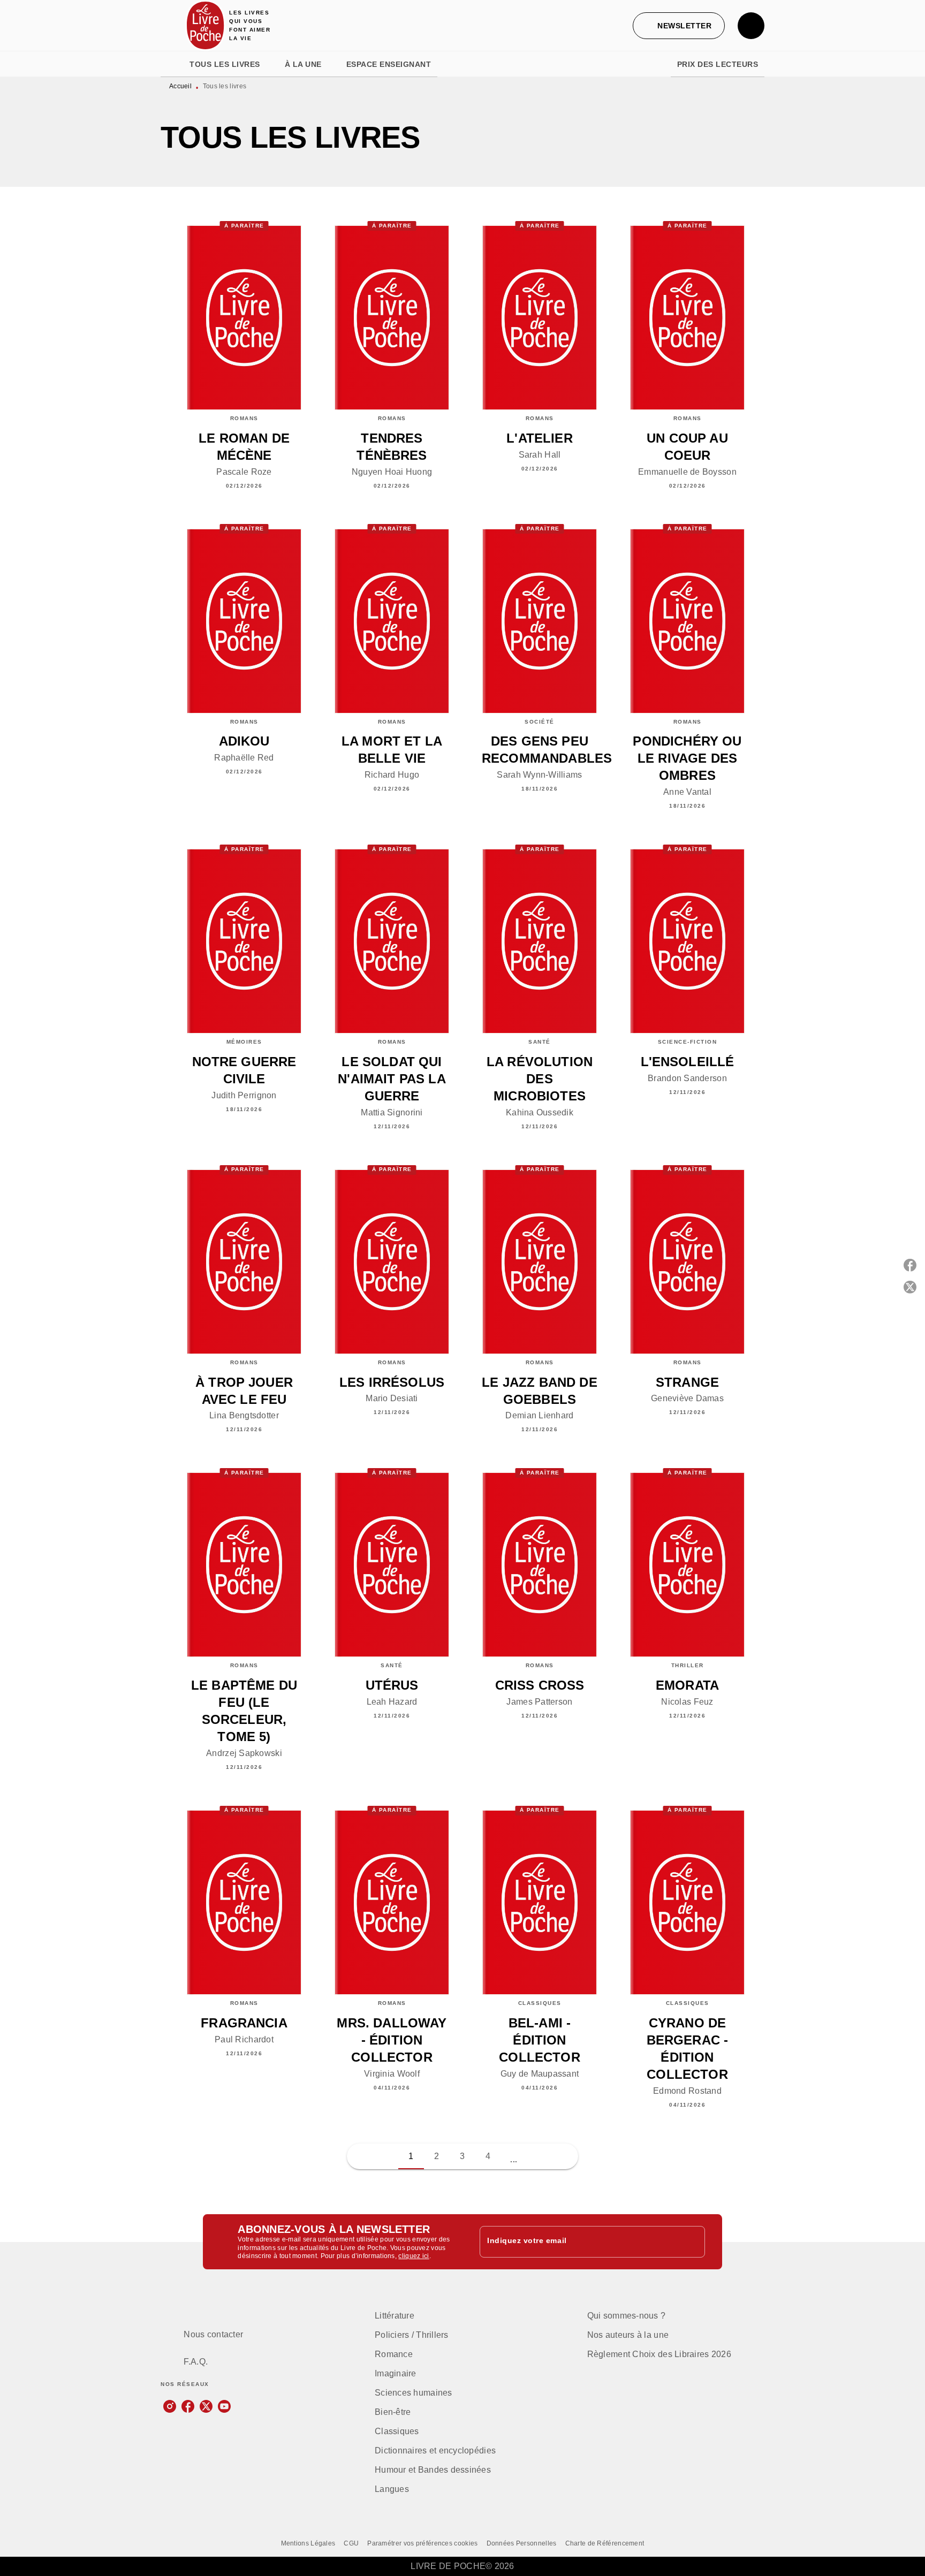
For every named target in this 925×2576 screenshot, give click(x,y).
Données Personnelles (522, 2543)
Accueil (180, 86)
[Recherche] (751, 26)
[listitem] (170, 2406)
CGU (351, 2543)
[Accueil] (206, 25)
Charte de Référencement (605, 2543)
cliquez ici (414, 2256)
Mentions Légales (308, 2543)
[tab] (172, 64)
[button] (679, 26)
